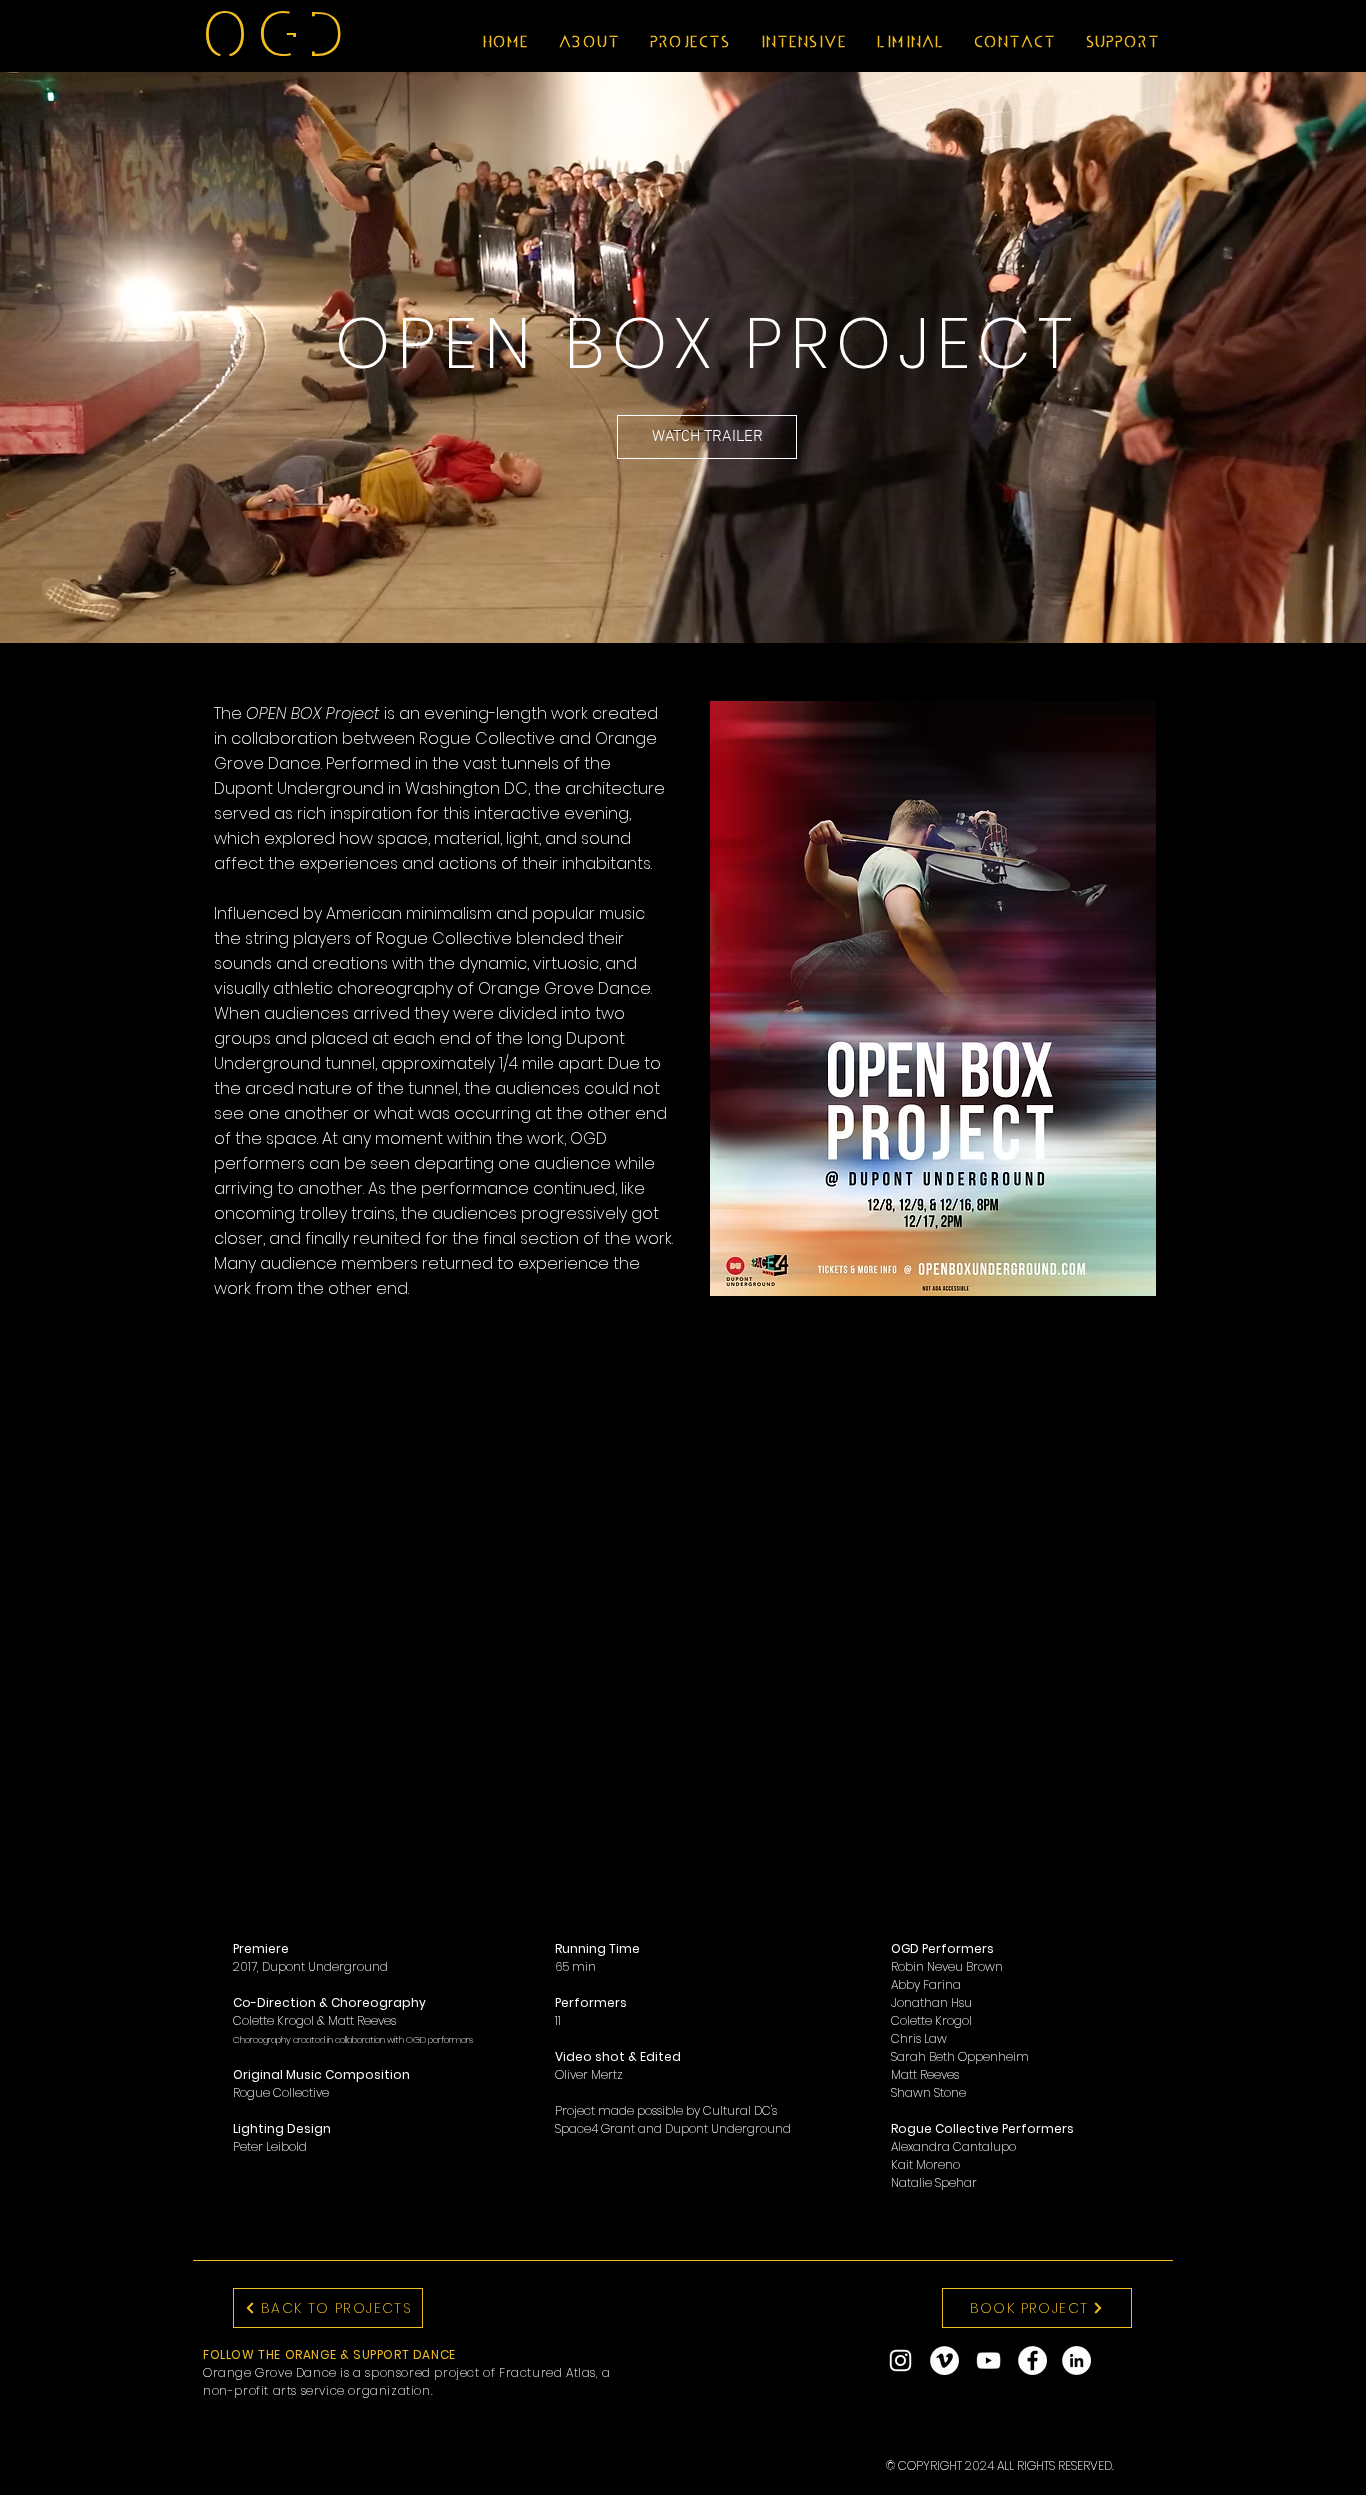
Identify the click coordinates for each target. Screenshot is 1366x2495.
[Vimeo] (944, 2360)
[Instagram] (900, 2360)
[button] (587, 42)
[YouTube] (988, 2360)
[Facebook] (1032, 2360)
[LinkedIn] (1076, 2360)
